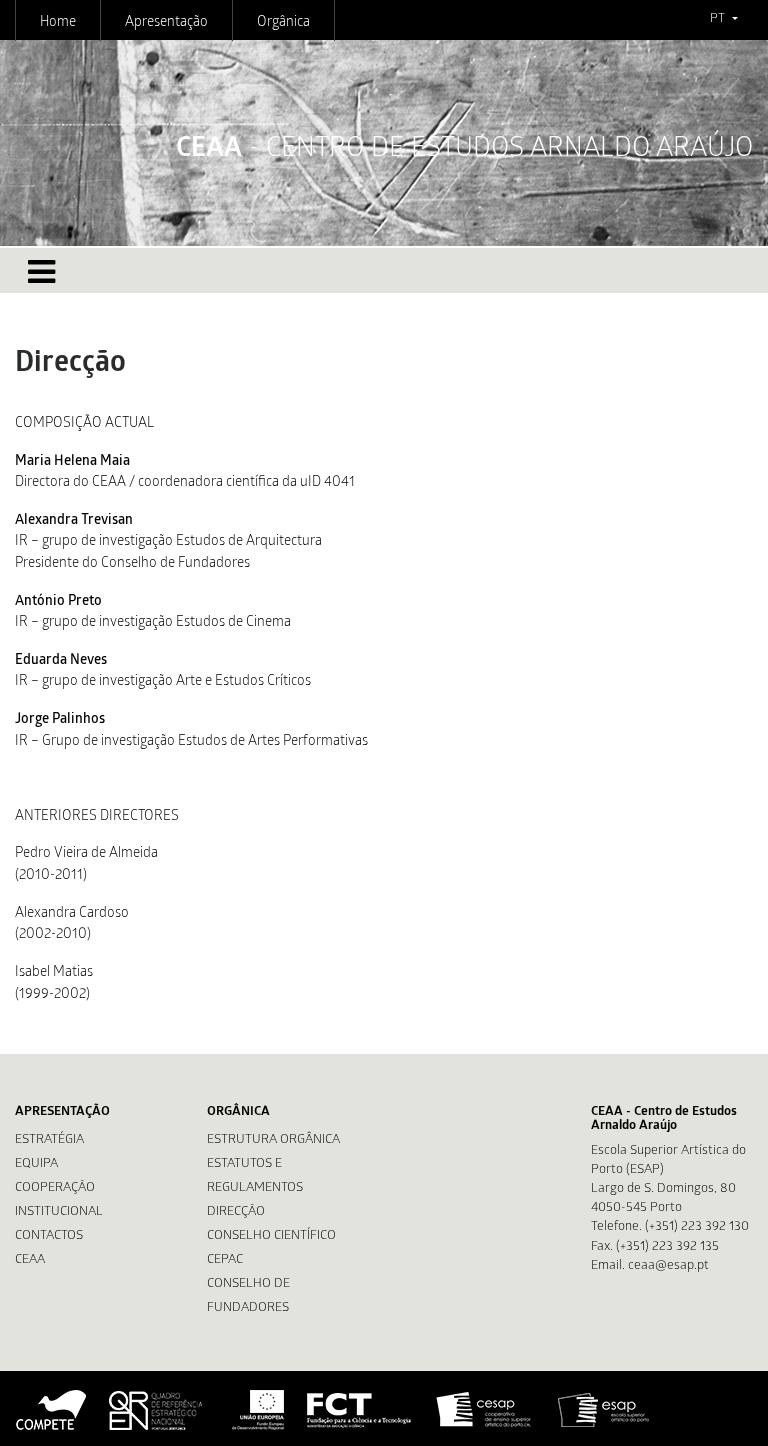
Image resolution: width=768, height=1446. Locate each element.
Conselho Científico (271, 1236)
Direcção (236, 1212)
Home (58, 23)
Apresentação (166, 23)
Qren (158, 1410)
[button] (723, 20)
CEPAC (225, 1260)
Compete (52, 1410)
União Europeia (256, 1410)
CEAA (30, 1260)
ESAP (604, 1410)
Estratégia (49, 1140)
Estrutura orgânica (273, 1140)
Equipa (36, 1164)
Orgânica (283, 23)
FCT (360, 1410)
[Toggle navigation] (41, 272)
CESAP (485, 1410)
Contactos (49, 1236)
